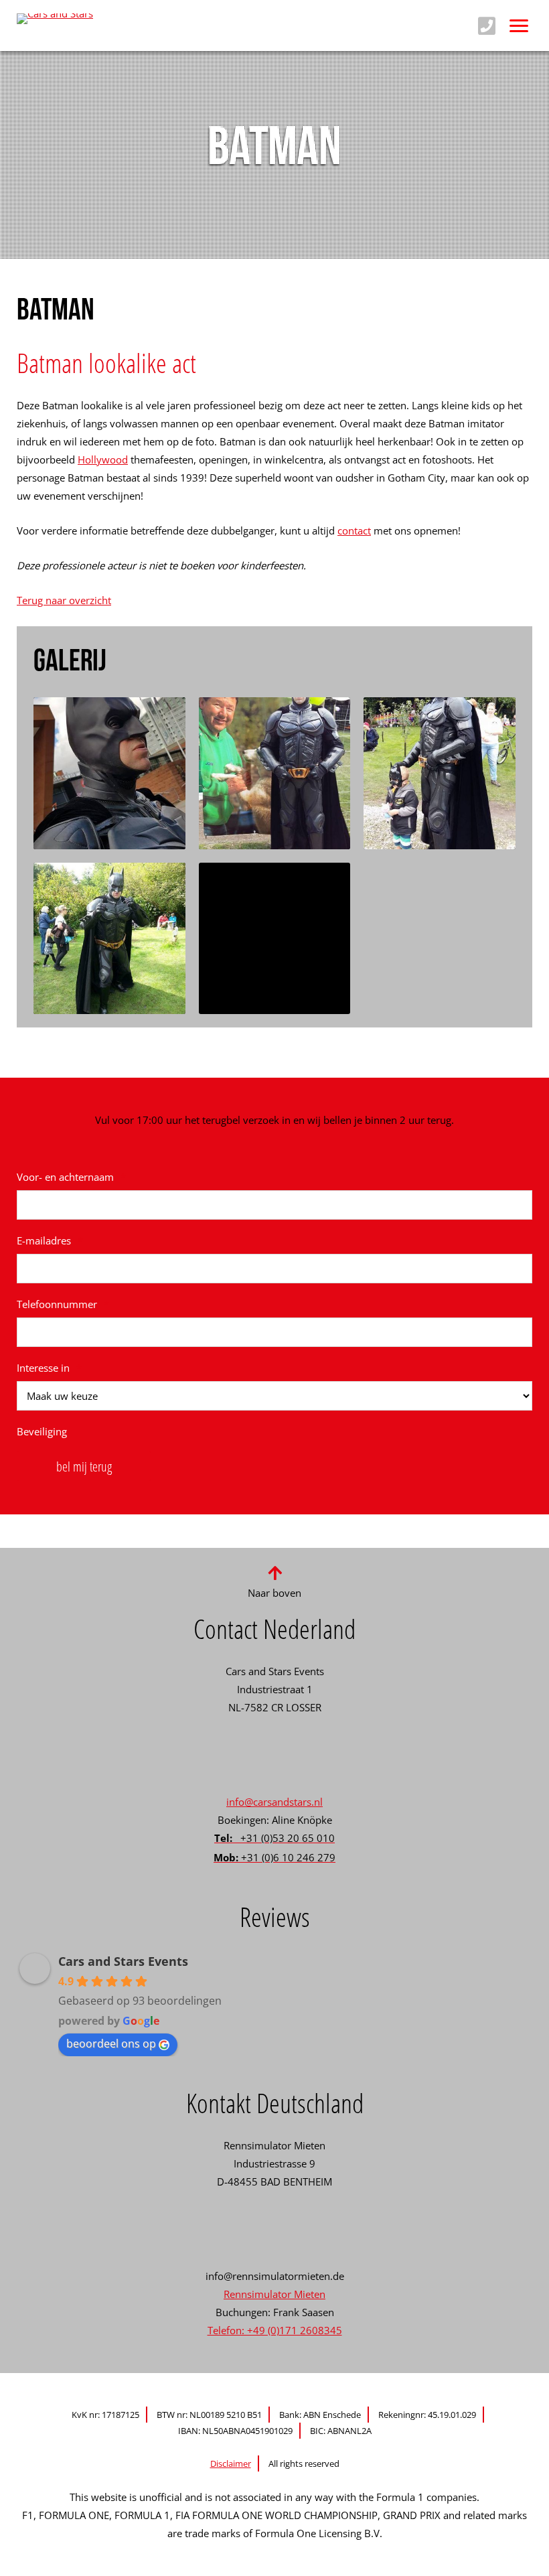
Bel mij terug (84, 1466)
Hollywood (103, 459)
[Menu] (519, 25)
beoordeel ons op (111, 2044)
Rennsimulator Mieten (274, 2294)
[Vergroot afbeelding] (109, 773)
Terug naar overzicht (64, 600)
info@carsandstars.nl (274, 1802)
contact (354, 530)
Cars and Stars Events (123, 1961)
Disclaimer (231, 2463)
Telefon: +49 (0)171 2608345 (275, 2330)
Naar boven (274, 1593)
